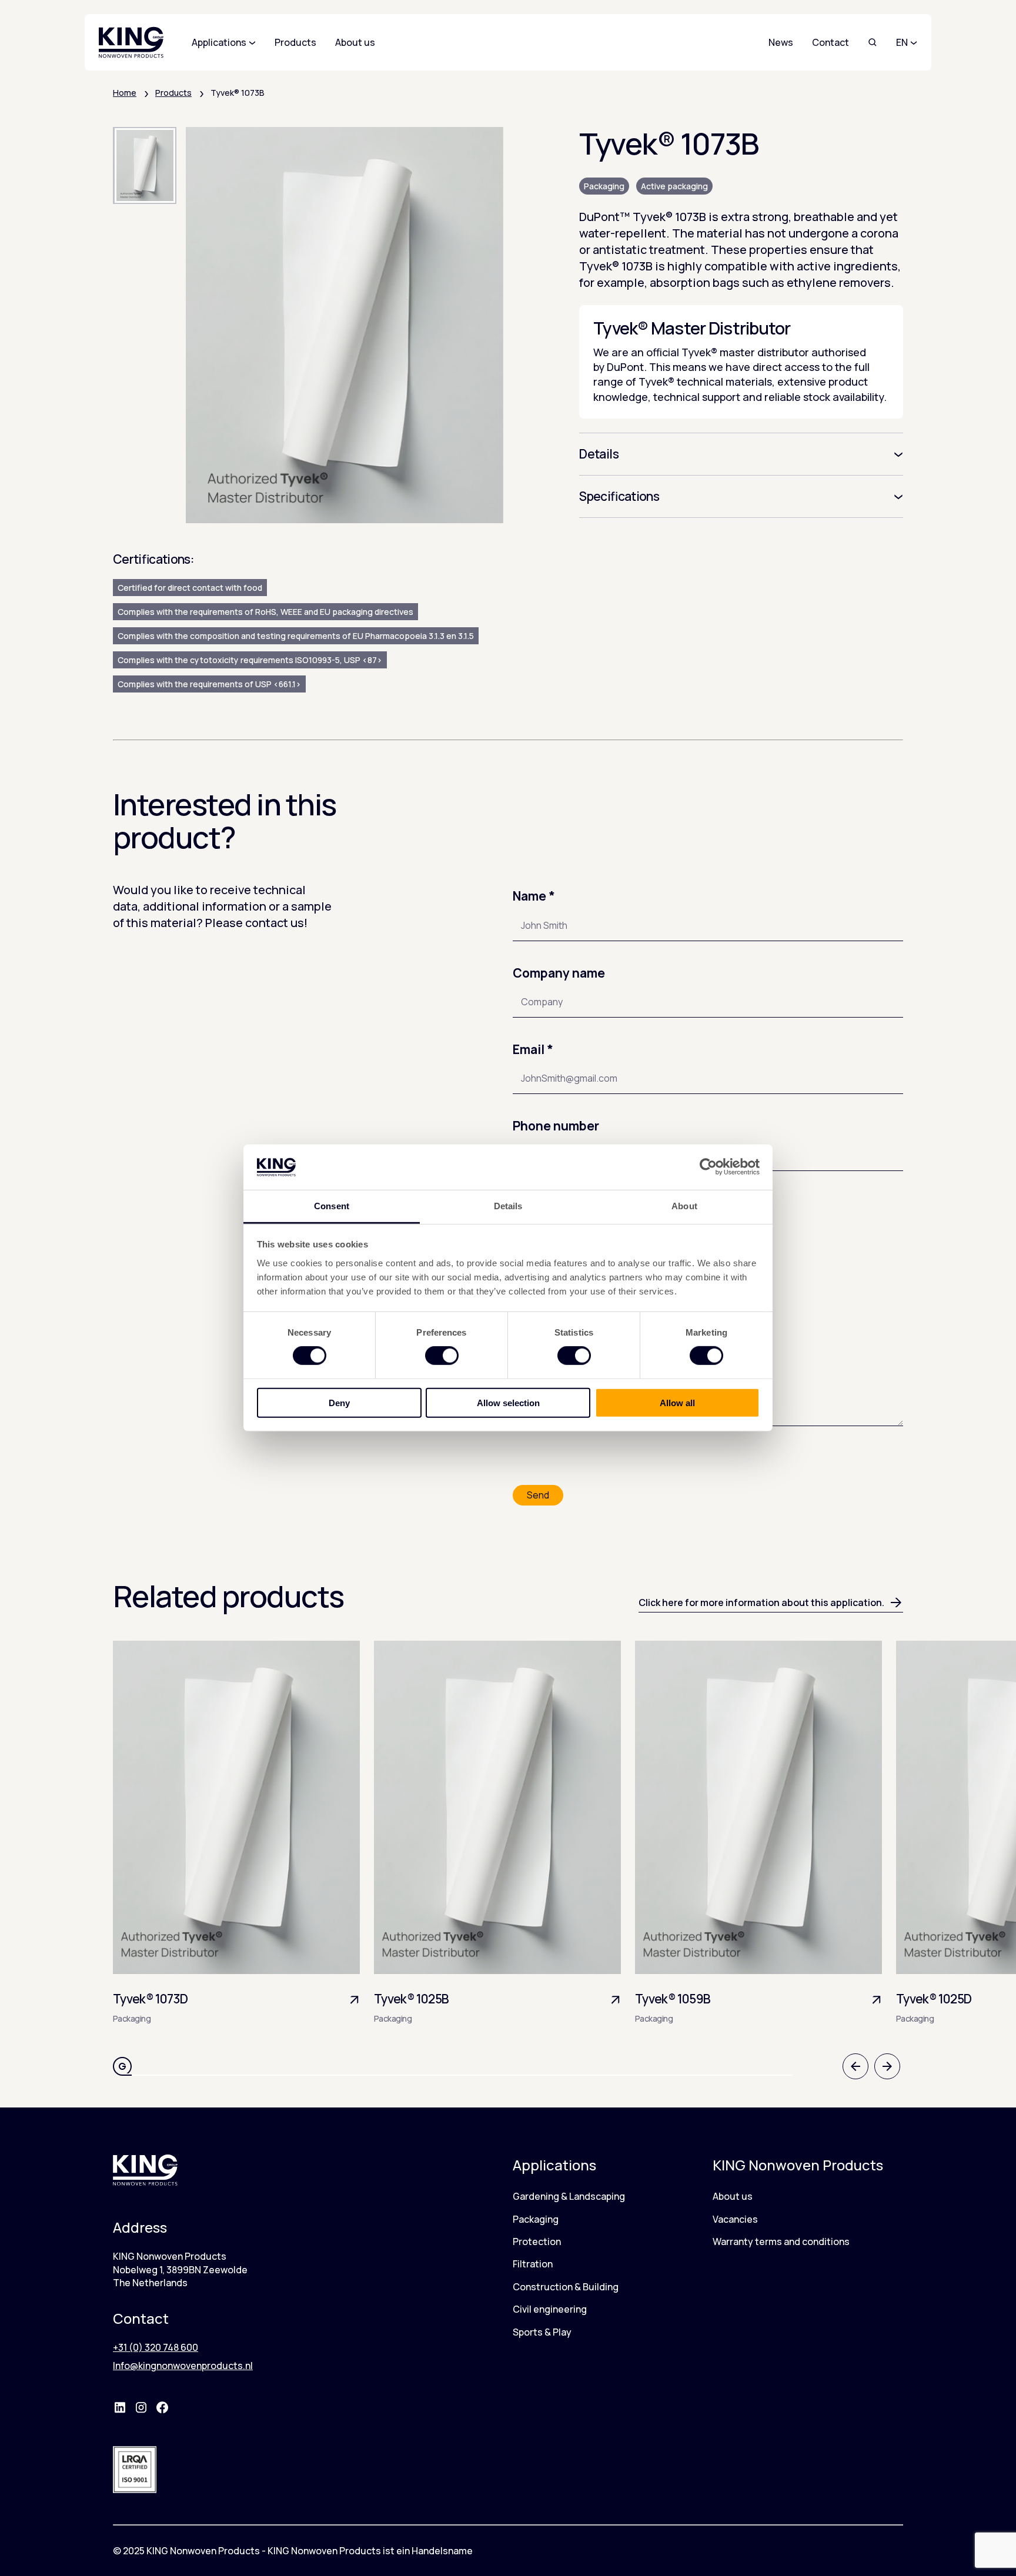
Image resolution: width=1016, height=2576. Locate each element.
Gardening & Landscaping (569, 2196)
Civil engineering (550, 2309)
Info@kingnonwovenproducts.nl (183, 2366)
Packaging (604, 186)
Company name (559, 973)
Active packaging (674, 186)
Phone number (556, 1126)
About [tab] (684, 1206)
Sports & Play (542, 2332)
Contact (830, 42)
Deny (339, 1402)
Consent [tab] (332, 1206)
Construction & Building (566, 2287)
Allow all (677, 1402)
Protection (537, 2242)
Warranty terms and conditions (781, 2242)
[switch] (442, 1356)
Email (533, 1049)
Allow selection (508, 1402)
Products (173, 93)
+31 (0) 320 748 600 (156, 2347)
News (781, 42)
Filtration (533, 2264)
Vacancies (735, 2219)
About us (733, 2196)
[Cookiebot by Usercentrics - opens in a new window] (708, 1167)
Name (534, 896)
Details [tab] (508, 1206)
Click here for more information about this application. (761, 1603)
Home (125, 93)
